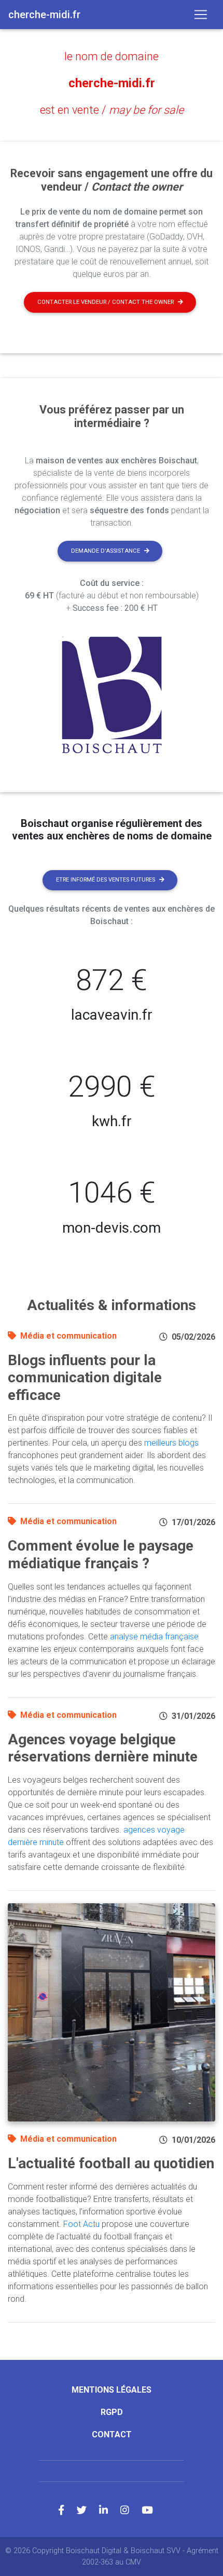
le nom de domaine (112, 56)
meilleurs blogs (171, 1443)
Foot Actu (81, 2224)
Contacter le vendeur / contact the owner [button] (106, 302)
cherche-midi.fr (112, 83)
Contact (112, 2434)
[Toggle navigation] (201, 15)
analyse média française (154, 1637)
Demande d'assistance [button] (106, 551)
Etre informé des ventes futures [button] (106, 880)
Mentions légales (112, 2390)
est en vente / (112, 110)
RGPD (112, 2412)
